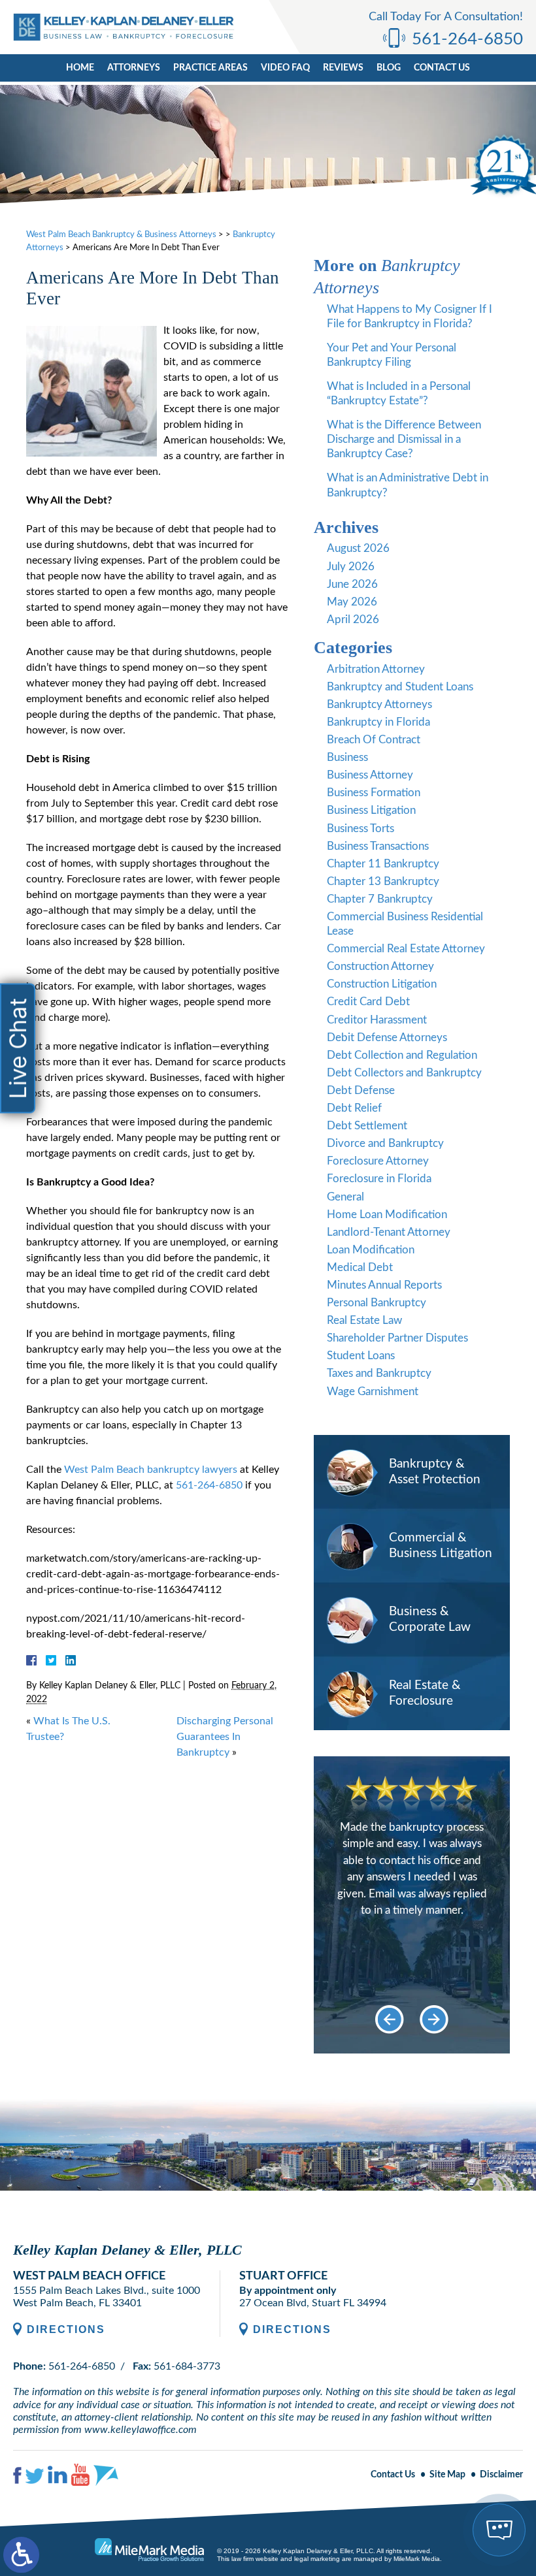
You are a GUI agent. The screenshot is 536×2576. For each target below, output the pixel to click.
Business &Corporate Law (430, 1620)
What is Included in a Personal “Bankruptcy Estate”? (399, 394)
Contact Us (442, 68)
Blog (389, 68)
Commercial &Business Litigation (441, 1546)
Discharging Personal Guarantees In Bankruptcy (225, 1737)
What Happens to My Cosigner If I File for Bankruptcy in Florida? (410, 316)
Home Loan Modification (387, 1215)
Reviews (343, 68)
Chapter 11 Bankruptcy (383, 864)
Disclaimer (501, 2475)
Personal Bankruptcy (377, 1303)
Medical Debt (360, 1267)
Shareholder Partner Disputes (397, 1338)
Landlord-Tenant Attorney (389, 1232)
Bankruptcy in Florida (378, 722)
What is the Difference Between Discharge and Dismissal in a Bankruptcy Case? (404, 439)
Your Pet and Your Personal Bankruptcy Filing (392, 355)
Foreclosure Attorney (378, 1161)
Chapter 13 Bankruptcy (383, 881)
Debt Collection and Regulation (402, 1055)
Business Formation (374, 793)
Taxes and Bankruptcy (379, 1373)
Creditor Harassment (377, 1020)
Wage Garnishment (373, 1392)
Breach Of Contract (374, 740)
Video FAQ (285, 68)
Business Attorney (370, 775)
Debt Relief (354, 1108)
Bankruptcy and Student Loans (400, 687)
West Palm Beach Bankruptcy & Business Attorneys (121, 235)
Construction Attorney (380, 966)
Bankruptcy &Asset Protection (435, 1472)
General (345, 1197)
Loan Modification (371, 1250)
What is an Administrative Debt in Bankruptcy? (408, 485)
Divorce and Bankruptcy (385, 1143)
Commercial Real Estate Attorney (406, 949)
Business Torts (360, 829)
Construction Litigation (382, 984)
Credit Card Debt (368, 1002)
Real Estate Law (364, 1320)
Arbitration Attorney (376, 669)
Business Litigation (371, 810)
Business (347, 757)
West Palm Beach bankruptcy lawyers (151, 1470)
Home (80, 68)
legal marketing (317, 2559)
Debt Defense (361, 1090)
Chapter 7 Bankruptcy (380, 899)
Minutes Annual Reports (384, 1285)
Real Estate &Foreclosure (425, 1694)
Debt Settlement (367, 1126)
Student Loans (361, 1356)
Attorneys (134, 68)
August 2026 (358, 548)
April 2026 (353, 620)
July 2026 (351, 567)
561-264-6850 (467, 39)
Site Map (447, 2475)
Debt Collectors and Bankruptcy (404, 1073)
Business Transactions (378, 846)
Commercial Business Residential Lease (405, 924)
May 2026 (352, 602)
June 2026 (352, 584)
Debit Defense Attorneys (387, 1038)
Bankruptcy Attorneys (379, 704)
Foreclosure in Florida (379, 1179)
